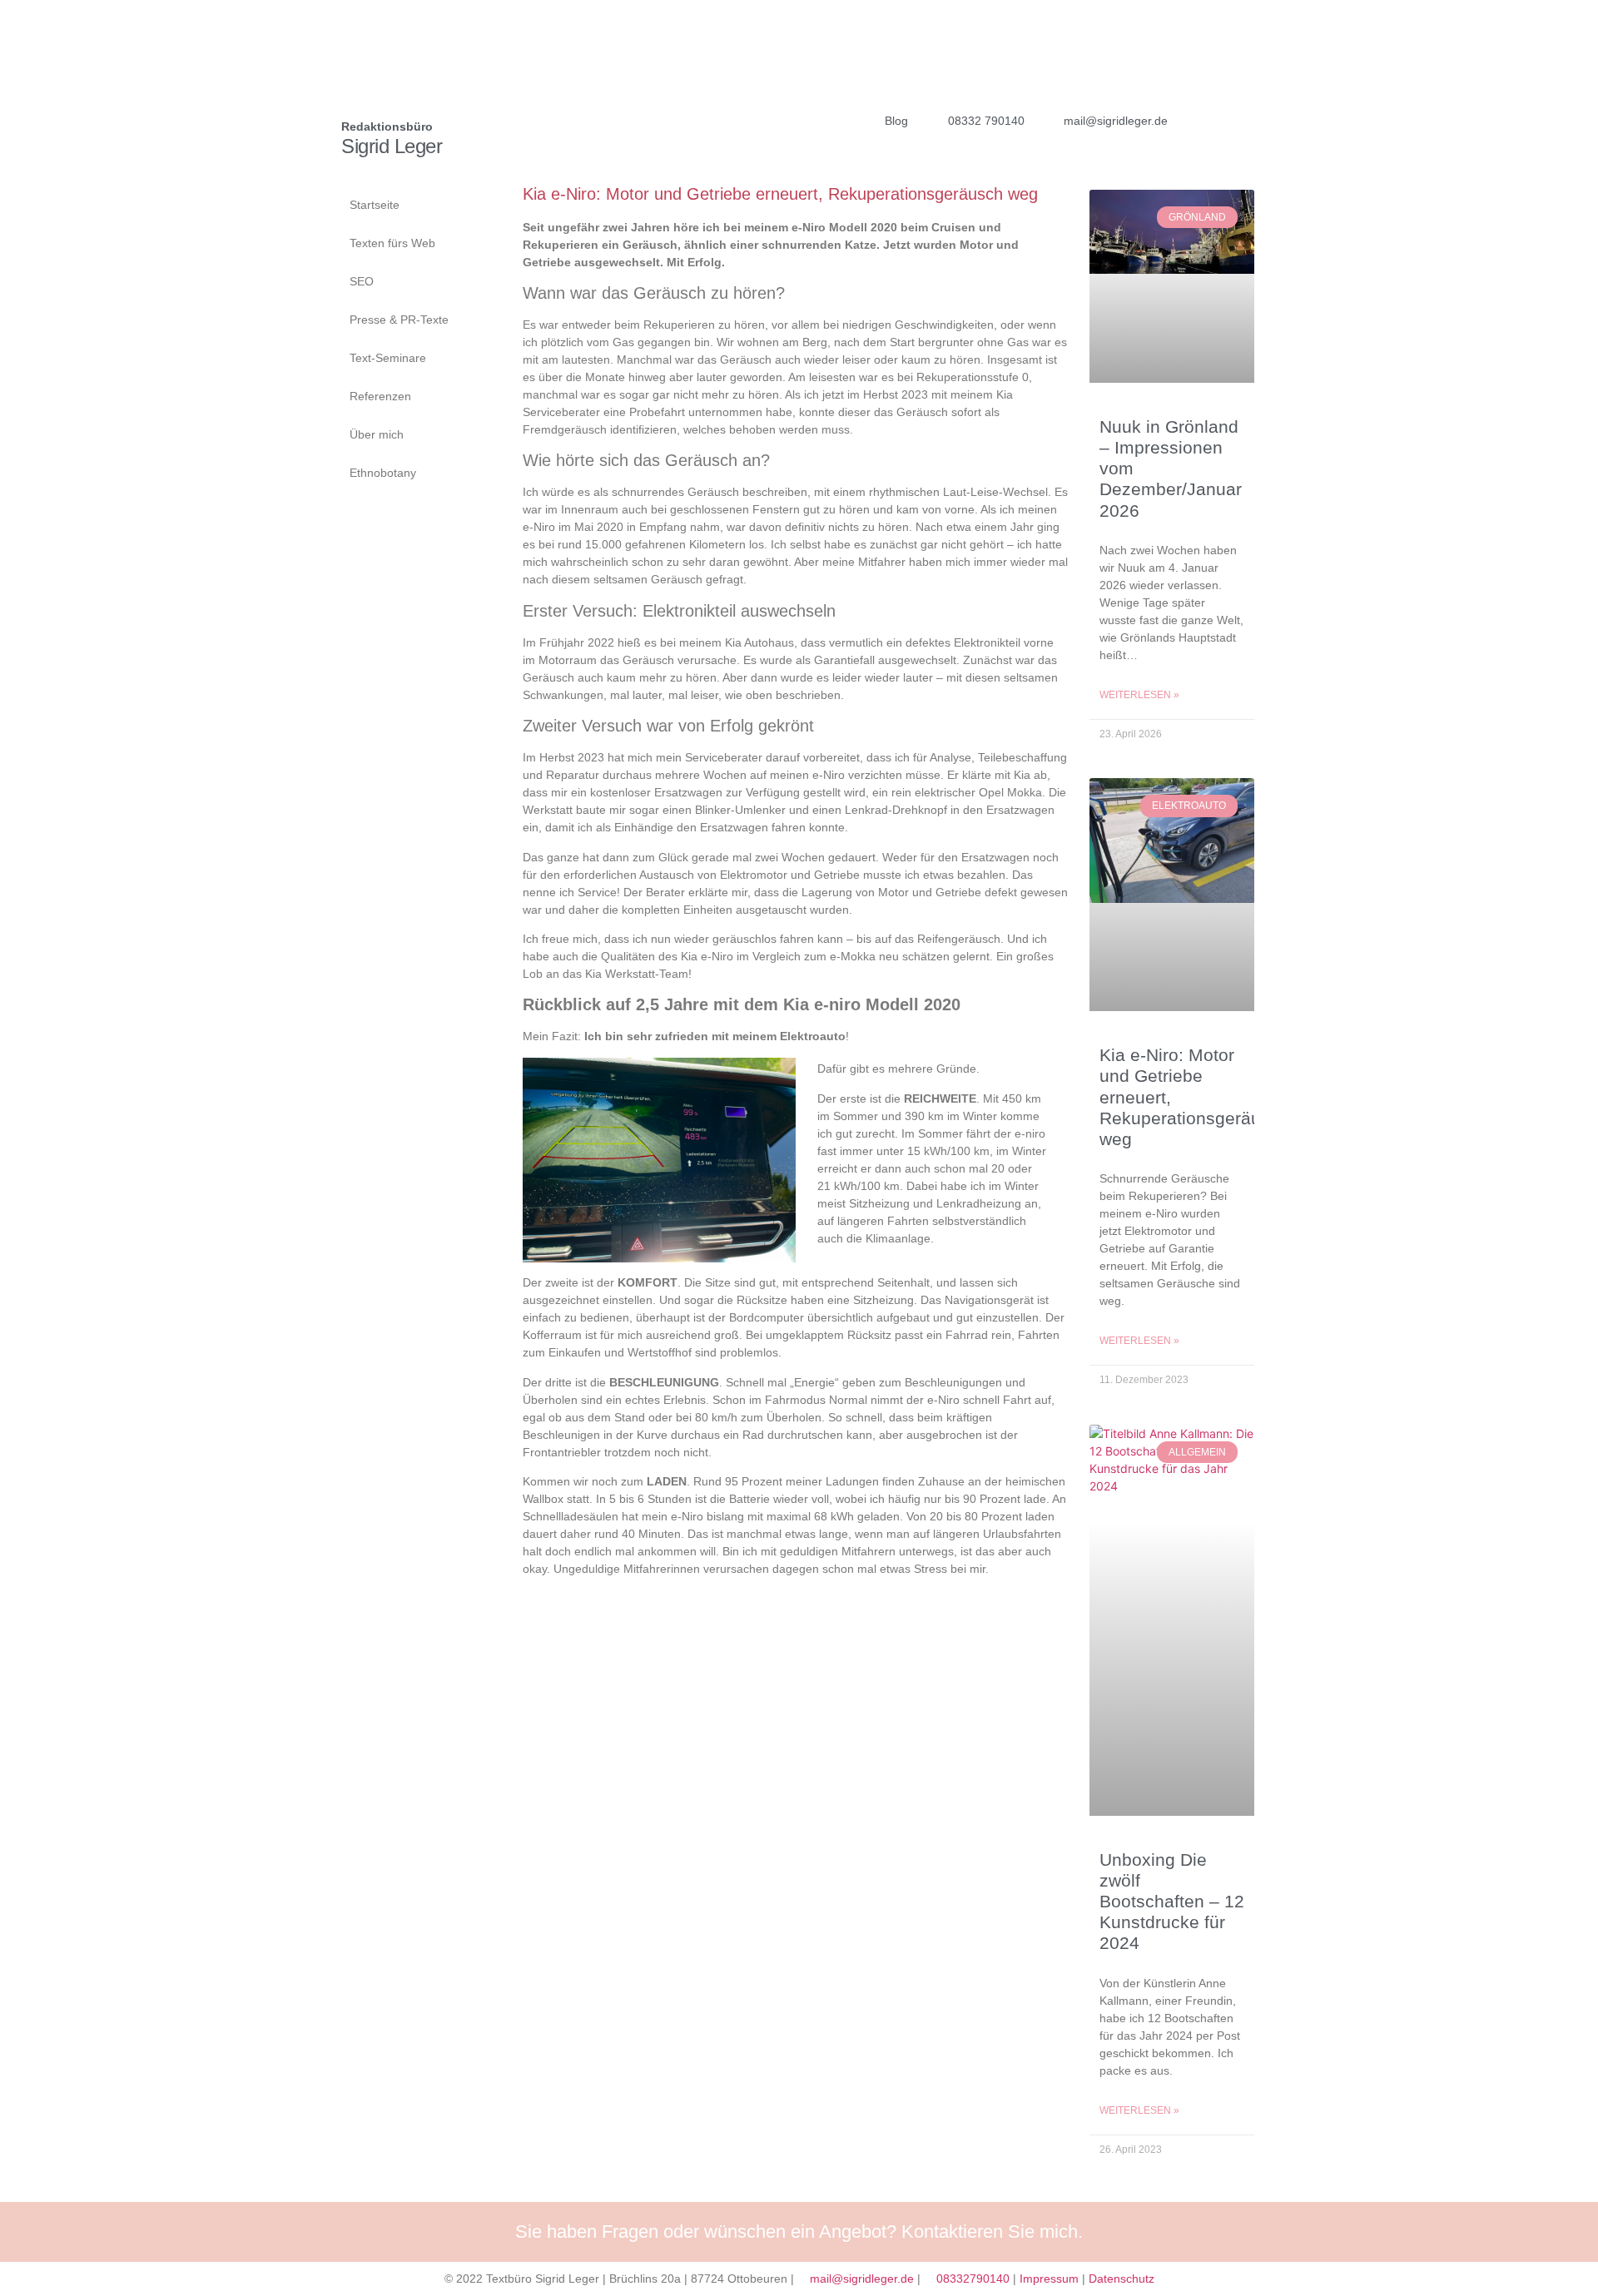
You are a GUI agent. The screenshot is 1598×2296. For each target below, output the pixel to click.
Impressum (1049, 2279)
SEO (362, 281)
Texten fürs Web (392, 243)
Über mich (377, 434)
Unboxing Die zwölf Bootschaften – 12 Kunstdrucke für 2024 (1172, 1902)
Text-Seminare (388, 358)
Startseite (375, 205)
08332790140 (973, 2279)
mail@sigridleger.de (862, 2279)
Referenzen (380, 396)
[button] (1206, 121)
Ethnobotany (383, 473)
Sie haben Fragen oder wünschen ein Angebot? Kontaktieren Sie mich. (799, 2232)
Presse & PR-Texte (399, 320)
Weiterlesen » (1139, 695)
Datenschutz (1122, 2279)
